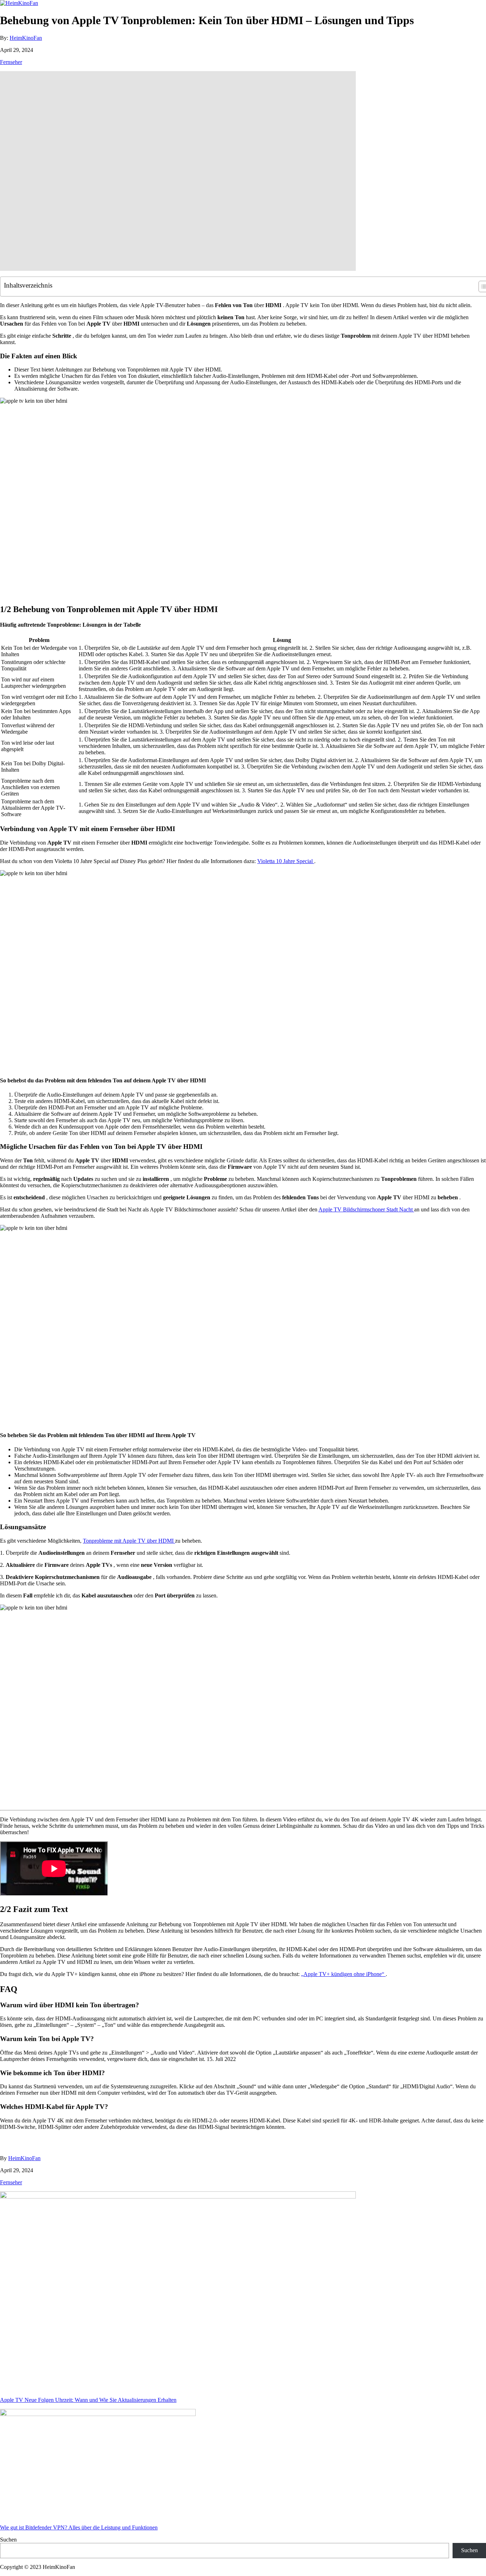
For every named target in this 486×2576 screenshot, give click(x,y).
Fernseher (11, 62)
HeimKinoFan (26, 38)
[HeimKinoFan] (19, 3)
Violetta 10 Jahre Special (286, 861)
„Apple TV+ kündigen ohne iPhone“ (343, 1974)
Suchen (8, 2540)
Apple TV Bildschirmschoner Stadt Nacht (366, 1209)
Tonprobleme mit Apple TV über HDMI (129, 1541)
